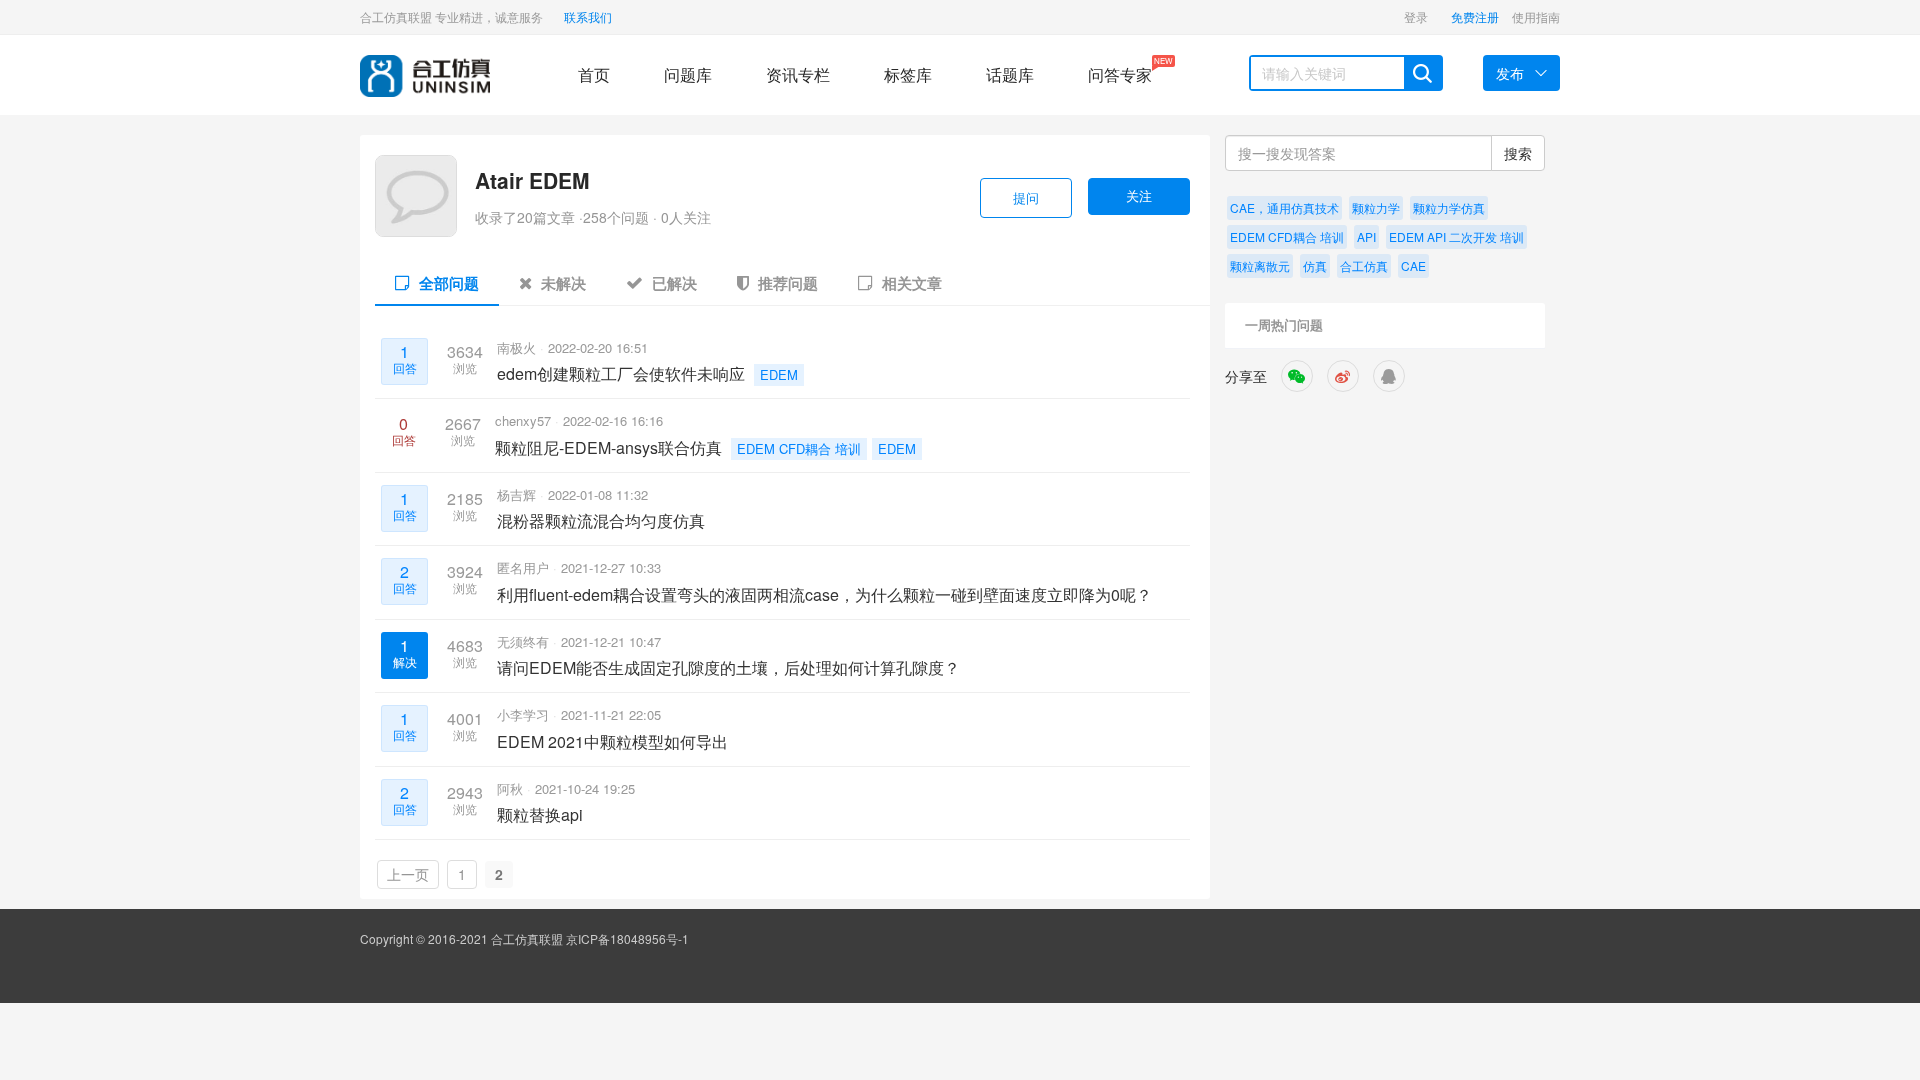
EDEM (779, 374)
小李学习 (525, 714)
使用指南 (1536, 16)
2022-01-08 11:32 (598, 494)
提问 (1026, 197)
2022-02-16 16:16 (613, 420)
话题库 (1010, 74)
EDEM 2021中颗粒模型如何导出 (612, 741)
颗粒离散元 (1260, 265)
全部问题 (447, 283)
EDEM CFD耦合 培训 (799, 448)
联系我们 (588, 16)
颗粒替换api (540, 814)
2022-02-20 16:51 (598, 347)
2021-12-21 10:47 (611, 641)
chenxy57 (525, 420)
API (1366, 236)
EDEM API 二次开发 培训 (1456, 236)
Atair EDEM (532, 180)
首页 (594, 74)
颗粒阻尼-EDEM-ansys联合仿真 (608, 447)
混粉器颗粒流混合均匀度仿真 (601, 520)
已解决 (672, 283)
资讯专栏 (798, 74)
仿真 (1315, 265)
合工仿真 (1364, 265)
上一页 (408, 874)
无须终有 (525, 641)
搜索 (1518, 153)
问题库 (688, 74)
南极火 (518, 347)
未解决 (561, 283)
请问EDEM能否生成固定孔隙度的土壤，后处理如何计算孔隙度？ (728, 667)
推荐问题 (786, 283)
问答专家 (1120, 70)
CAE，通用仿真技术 (1284, 207)
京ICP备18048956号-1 (627, 938)
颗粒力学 (1376, 207)
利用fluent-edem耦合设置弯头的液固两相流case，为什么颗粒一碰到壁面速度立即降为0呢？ (824, 594)
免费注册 (1475, 16)
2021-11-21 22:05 (611, 714)
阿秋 (512, 788)
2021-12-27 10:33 (611, 567)
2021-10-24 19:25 (585, 788)
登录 (1416, 16)
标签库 (908, 74)
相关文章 (910, 283)
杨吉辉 (518, 494)
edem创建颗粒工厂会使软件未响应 (621, 373)
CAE (1413, 265)
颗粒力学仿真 (1449, 207)
